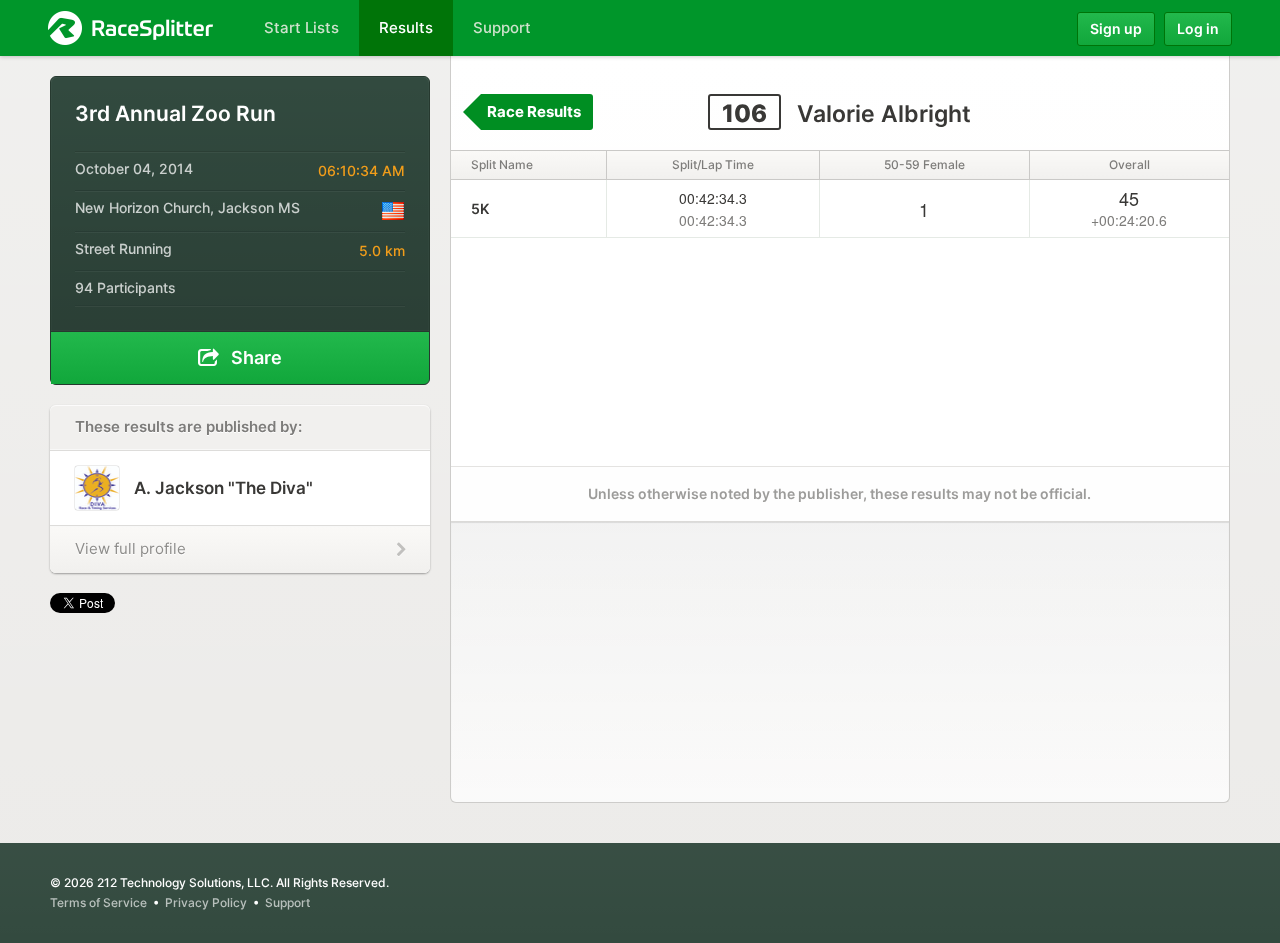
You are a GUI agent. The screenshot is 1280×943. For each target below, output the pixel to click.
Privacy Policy (206, 902)
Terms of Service (98, 902)
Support (287, 902)
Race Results (534, 111)
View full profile (130, 548)
